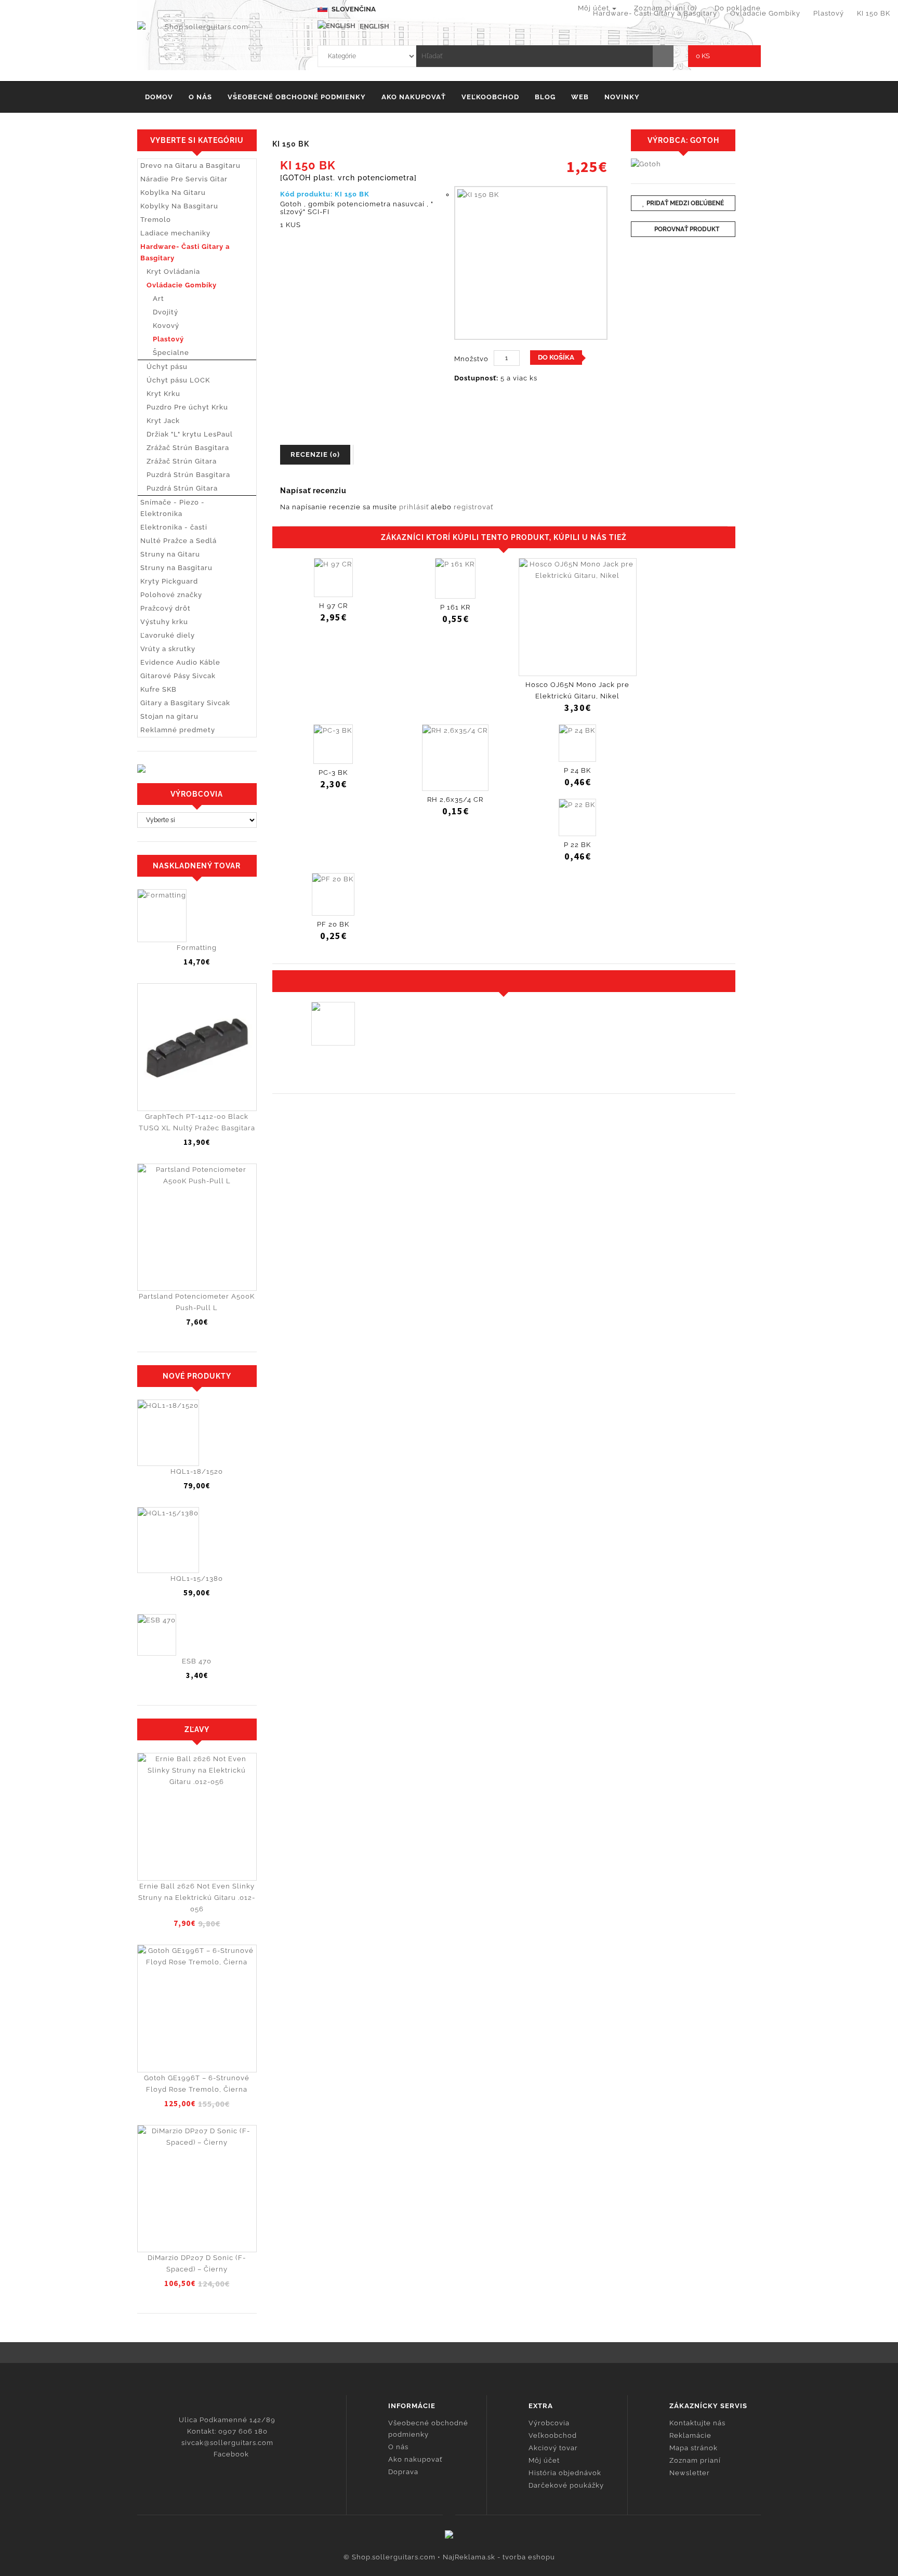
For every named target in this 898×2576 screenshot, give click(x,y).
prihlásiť (414, 507)
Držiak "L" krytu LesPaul (187, 434)
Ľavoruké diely (168, 635)
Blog (545, 97)
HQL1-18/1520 (197, 1471)
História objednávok (565, 2473)
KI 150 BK (874, 13)
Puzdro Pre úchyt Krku (184, 407)
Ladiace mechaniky (175, 233)
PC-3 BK (333, 772)
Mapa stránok (694, 2448)
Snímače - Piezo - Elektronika (173, 508)
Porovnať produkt (686, 229)
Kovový (160, 326)
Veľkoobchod (490, 97)
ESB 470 (197, 1661)
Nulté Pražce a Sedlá (179, 541)
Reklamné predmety (178, 730)
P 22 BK (577, 845)
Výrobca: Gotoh (683, 140)
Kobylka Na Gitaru (173, 193)
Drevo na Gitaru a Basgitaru (190, 166)
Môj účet (544, 2460)
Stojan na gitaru (169, 716)
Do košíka (556, 357)
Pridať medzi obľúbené (684, 203)
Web (580, 97)
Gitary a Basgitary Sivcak (185, 703)
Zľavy (197, 1729)
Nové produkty (197, 1376)
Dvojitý (159, 312)
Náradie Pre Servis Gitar (184, 179)
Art (152, 299)
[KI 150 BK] (531, 263)
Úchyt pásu (164, 367)
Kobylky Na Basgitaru (179, 206)
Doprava (403, 2472)
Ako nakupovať (414, 97)
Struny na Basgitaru (176, 568)
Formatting (197, 948)
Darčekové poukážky (566, 2485)
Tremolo (156, 220)
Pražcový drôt (166, 608)
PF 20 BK (333, 924)
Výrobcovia (549, 2423)
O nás (200, 97)
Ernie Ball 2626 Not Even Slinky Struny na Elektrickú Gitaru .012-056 (197, 1898)
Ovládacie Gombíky (765, 13)
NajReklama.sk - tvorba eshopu (499, 2557)
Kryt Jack (160, 421)
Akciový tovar (553, 2448)
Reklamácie (690, 2435)
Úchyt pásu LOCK (175, 380)
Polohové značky (171, 595)
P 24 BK (577, 770)
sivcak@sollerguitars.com (227, 2443)
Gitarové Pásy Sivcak (178, 676)
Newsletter (690, 2473)
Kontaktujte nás (697, 2423)
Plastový (829, 13)
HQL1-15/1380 (197, 1578)
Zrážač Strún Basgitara (185, 448)
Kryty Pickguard (169, 581)
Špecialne (165, 353)
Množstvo (471, 359)
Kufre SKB (159, 689)
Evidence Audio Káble (180, 662)
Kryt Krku (160, 394)
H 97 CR (333, 606)
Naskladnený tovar (197, 866)
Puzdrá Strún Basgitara (185, 475)
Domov (159, 97)
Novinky (622, 97)
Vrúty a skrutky (168, 649)
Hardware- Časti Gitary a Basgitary (655, 13)
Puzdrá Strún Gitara (179, 488)
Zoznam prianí (695, 2460)
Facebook (230, 2454)
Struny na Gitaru (170, 554)
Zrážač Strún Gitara (179, 461)
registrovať (473, 507)
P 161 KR (455, 607)
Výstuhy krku (164, 622)
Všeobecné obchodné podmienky (297, 97)
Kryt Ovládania (170, 272)
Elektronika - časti (174, 527)
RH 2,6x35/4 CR (455, 800)
